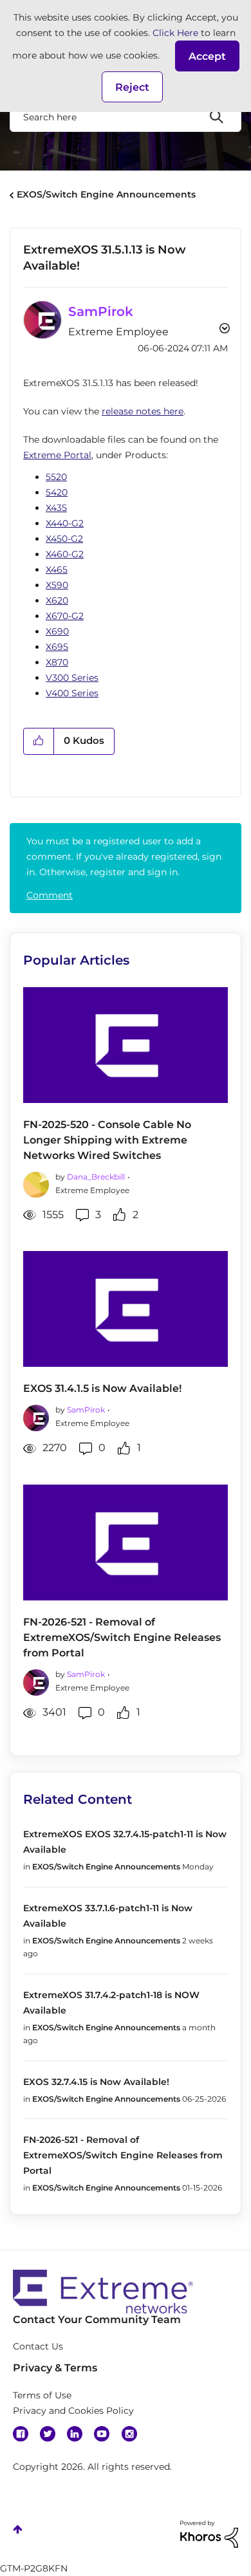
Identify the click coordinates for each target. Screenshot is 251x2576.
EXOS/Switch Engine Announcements (106, 194)
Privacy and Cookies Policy (73, 2411)
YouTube (102, 2434)
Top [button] (18, 2529)
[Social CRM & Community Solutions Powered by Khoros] (209, 2534)
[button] (207, 56)
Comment (50, 895)
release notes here (143, 411)
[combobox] (126, 116)
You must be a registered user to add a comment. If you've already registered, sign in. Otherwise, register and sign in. (124, 857)
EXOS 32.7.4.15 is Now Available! (96, 2082)
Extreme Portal (57, 455)
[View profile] (36, 1183)
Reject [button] (132, 87)
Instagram (129, 2434)
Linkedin (75, 2434)
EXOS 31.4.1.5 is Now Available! (102, 1388)
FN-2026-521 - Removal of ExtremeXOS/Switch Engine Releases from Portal (122, 1637)
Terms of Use (42, 2395)
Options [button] (223, 330)
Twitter (48, 2434)
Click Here (175, 33)
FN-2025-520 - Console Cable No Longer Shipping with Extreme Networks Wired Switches (107, 1140)
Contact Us (38, 2346)
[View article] (126, 1045)
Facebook (21, 2434)
